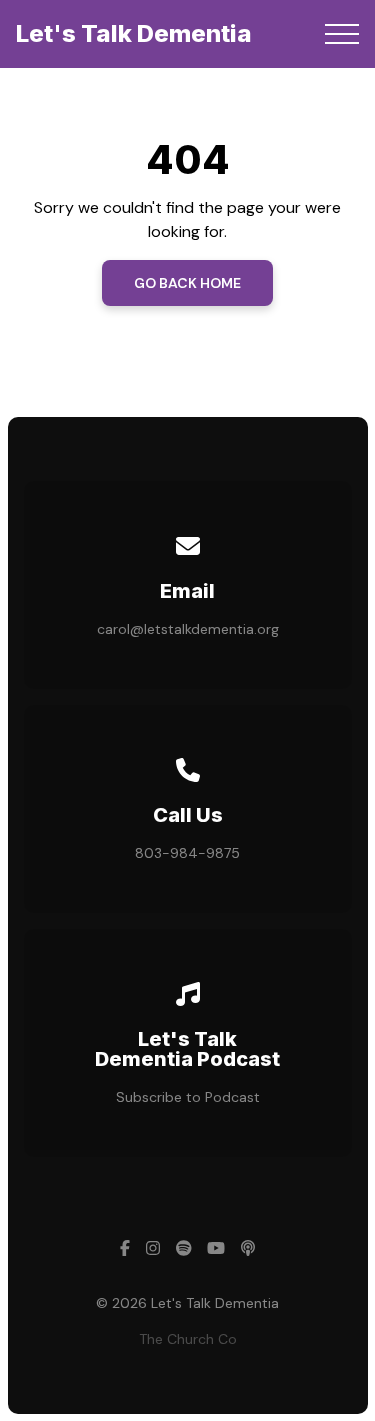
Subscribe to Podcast (188, 1097)
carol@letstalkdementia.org (188, 629)
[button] (342, 34)
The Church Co (188, 1339)
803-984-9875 (187, 853)
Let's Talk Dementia (134, 33)
